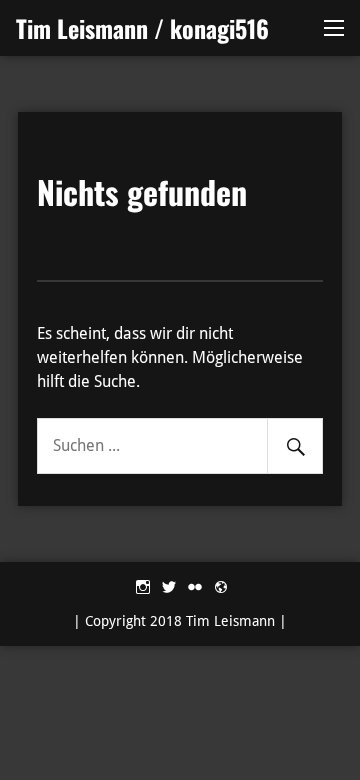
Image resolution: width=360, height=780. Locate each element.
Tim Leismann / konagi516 (142, 28)
